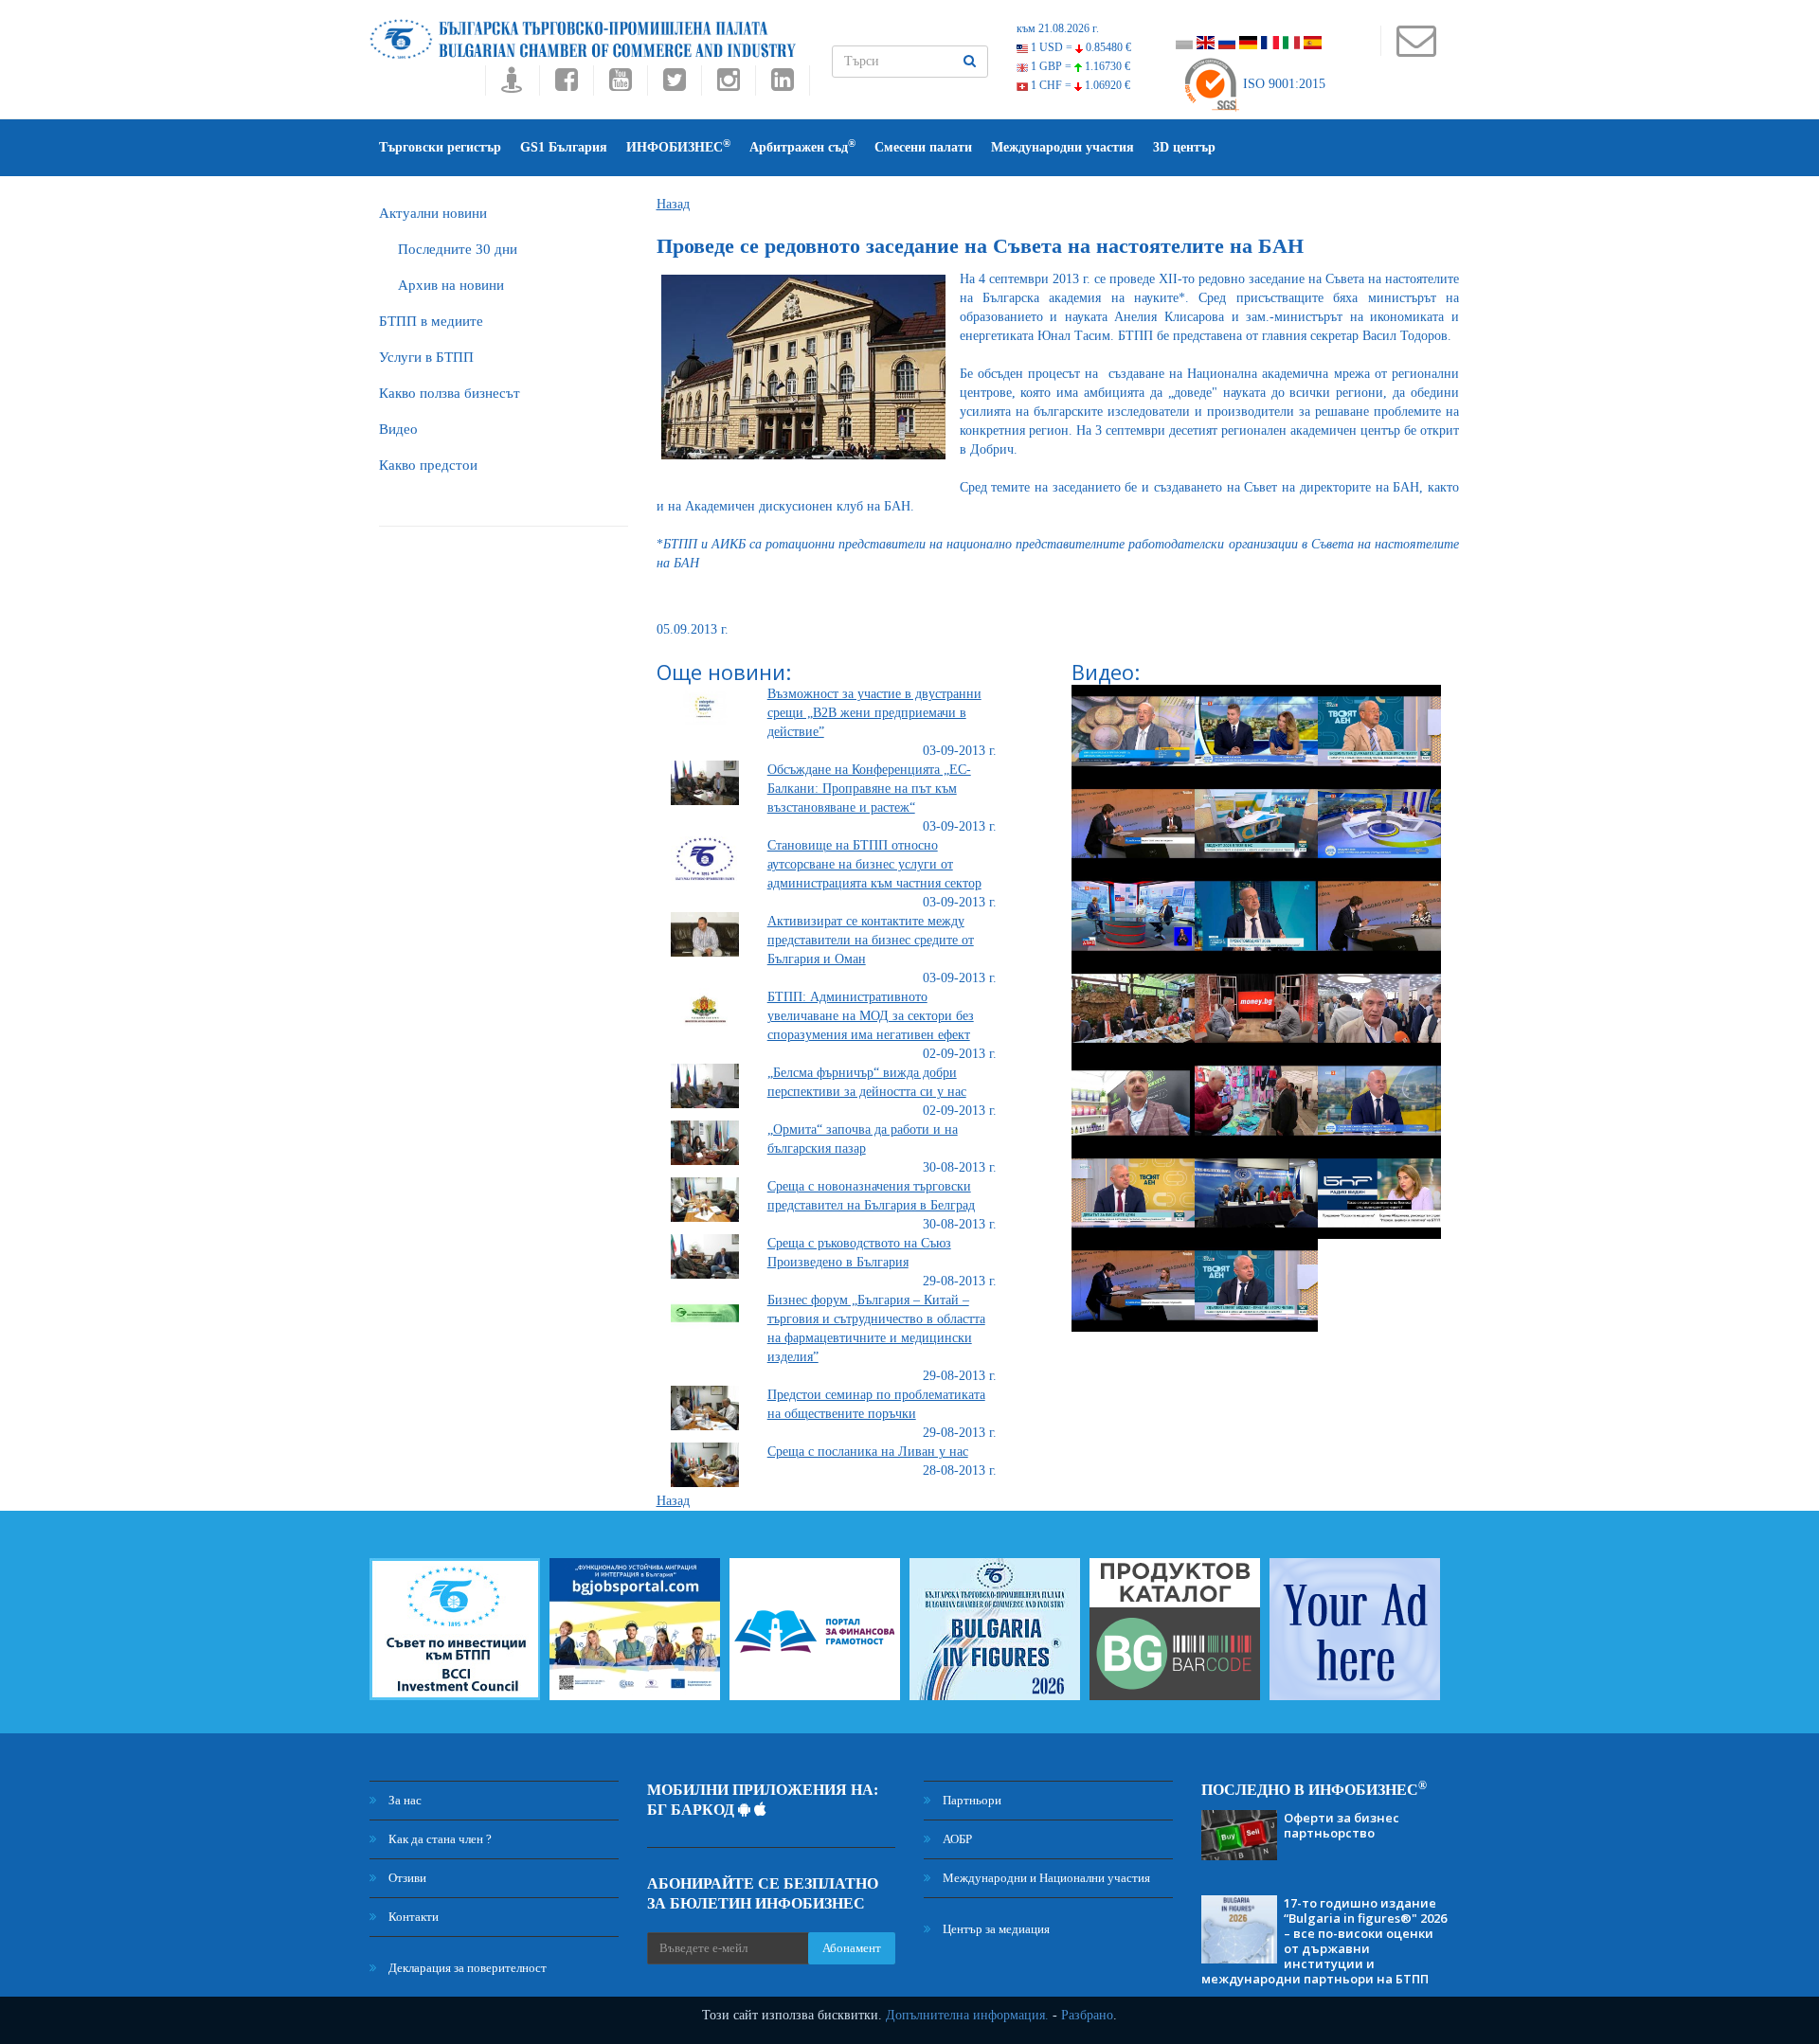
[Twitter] (674, 85)
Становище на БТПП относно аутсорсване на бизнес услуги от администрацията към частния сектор (874, 864)
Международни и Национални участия (1045, 1878)
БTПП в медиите (431, 321)
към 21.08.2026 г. (1058, 28)
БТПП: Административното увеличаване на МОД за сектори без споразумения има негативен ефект (871, 1016)
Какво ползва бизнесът (450, 393)
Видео (398, 429)
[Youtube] (620, 85)
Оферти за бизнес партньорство (1342, 1825)
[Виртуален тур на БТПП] (512, 85)
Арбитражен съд (802, 146)
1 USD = (1080, 47)
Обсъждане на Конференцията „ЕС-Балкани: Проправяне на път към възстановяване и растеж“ (869, 789)
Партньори (971, 1800)
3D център (1184, 147)
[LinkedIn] (783, 85)
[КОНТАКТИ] (1416, 50)
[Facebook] (566, 85)
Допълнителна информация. (967, 2015)
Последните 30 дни (458, 249)
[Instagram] (728, 85)
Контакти (412, 1917)
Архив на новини (451, 285)
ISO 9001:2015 (1282, 84)
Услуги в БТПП (426, 357)
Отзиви (406, 1878)
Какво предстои (428, 465)
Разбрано (1087, 2015)
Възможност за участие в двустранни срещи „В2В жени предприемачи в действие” (874, 713)
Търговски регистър (440, 147)
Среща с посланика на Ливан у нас (868, 1452)
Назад (673, 204)
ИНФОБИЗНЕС (678, 146)
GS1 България (564, 147)
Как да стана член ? (439, 1839)
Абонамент (852, 1948)
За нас (404, 1800)
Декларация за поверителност (466, 1968)
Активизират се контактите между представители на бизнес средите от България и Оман (871, 940)
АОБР (956, 1839)
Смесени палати (923, 147)
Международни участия (1063, 147)
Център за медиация (995, 1929)
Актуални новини (433, 213)
